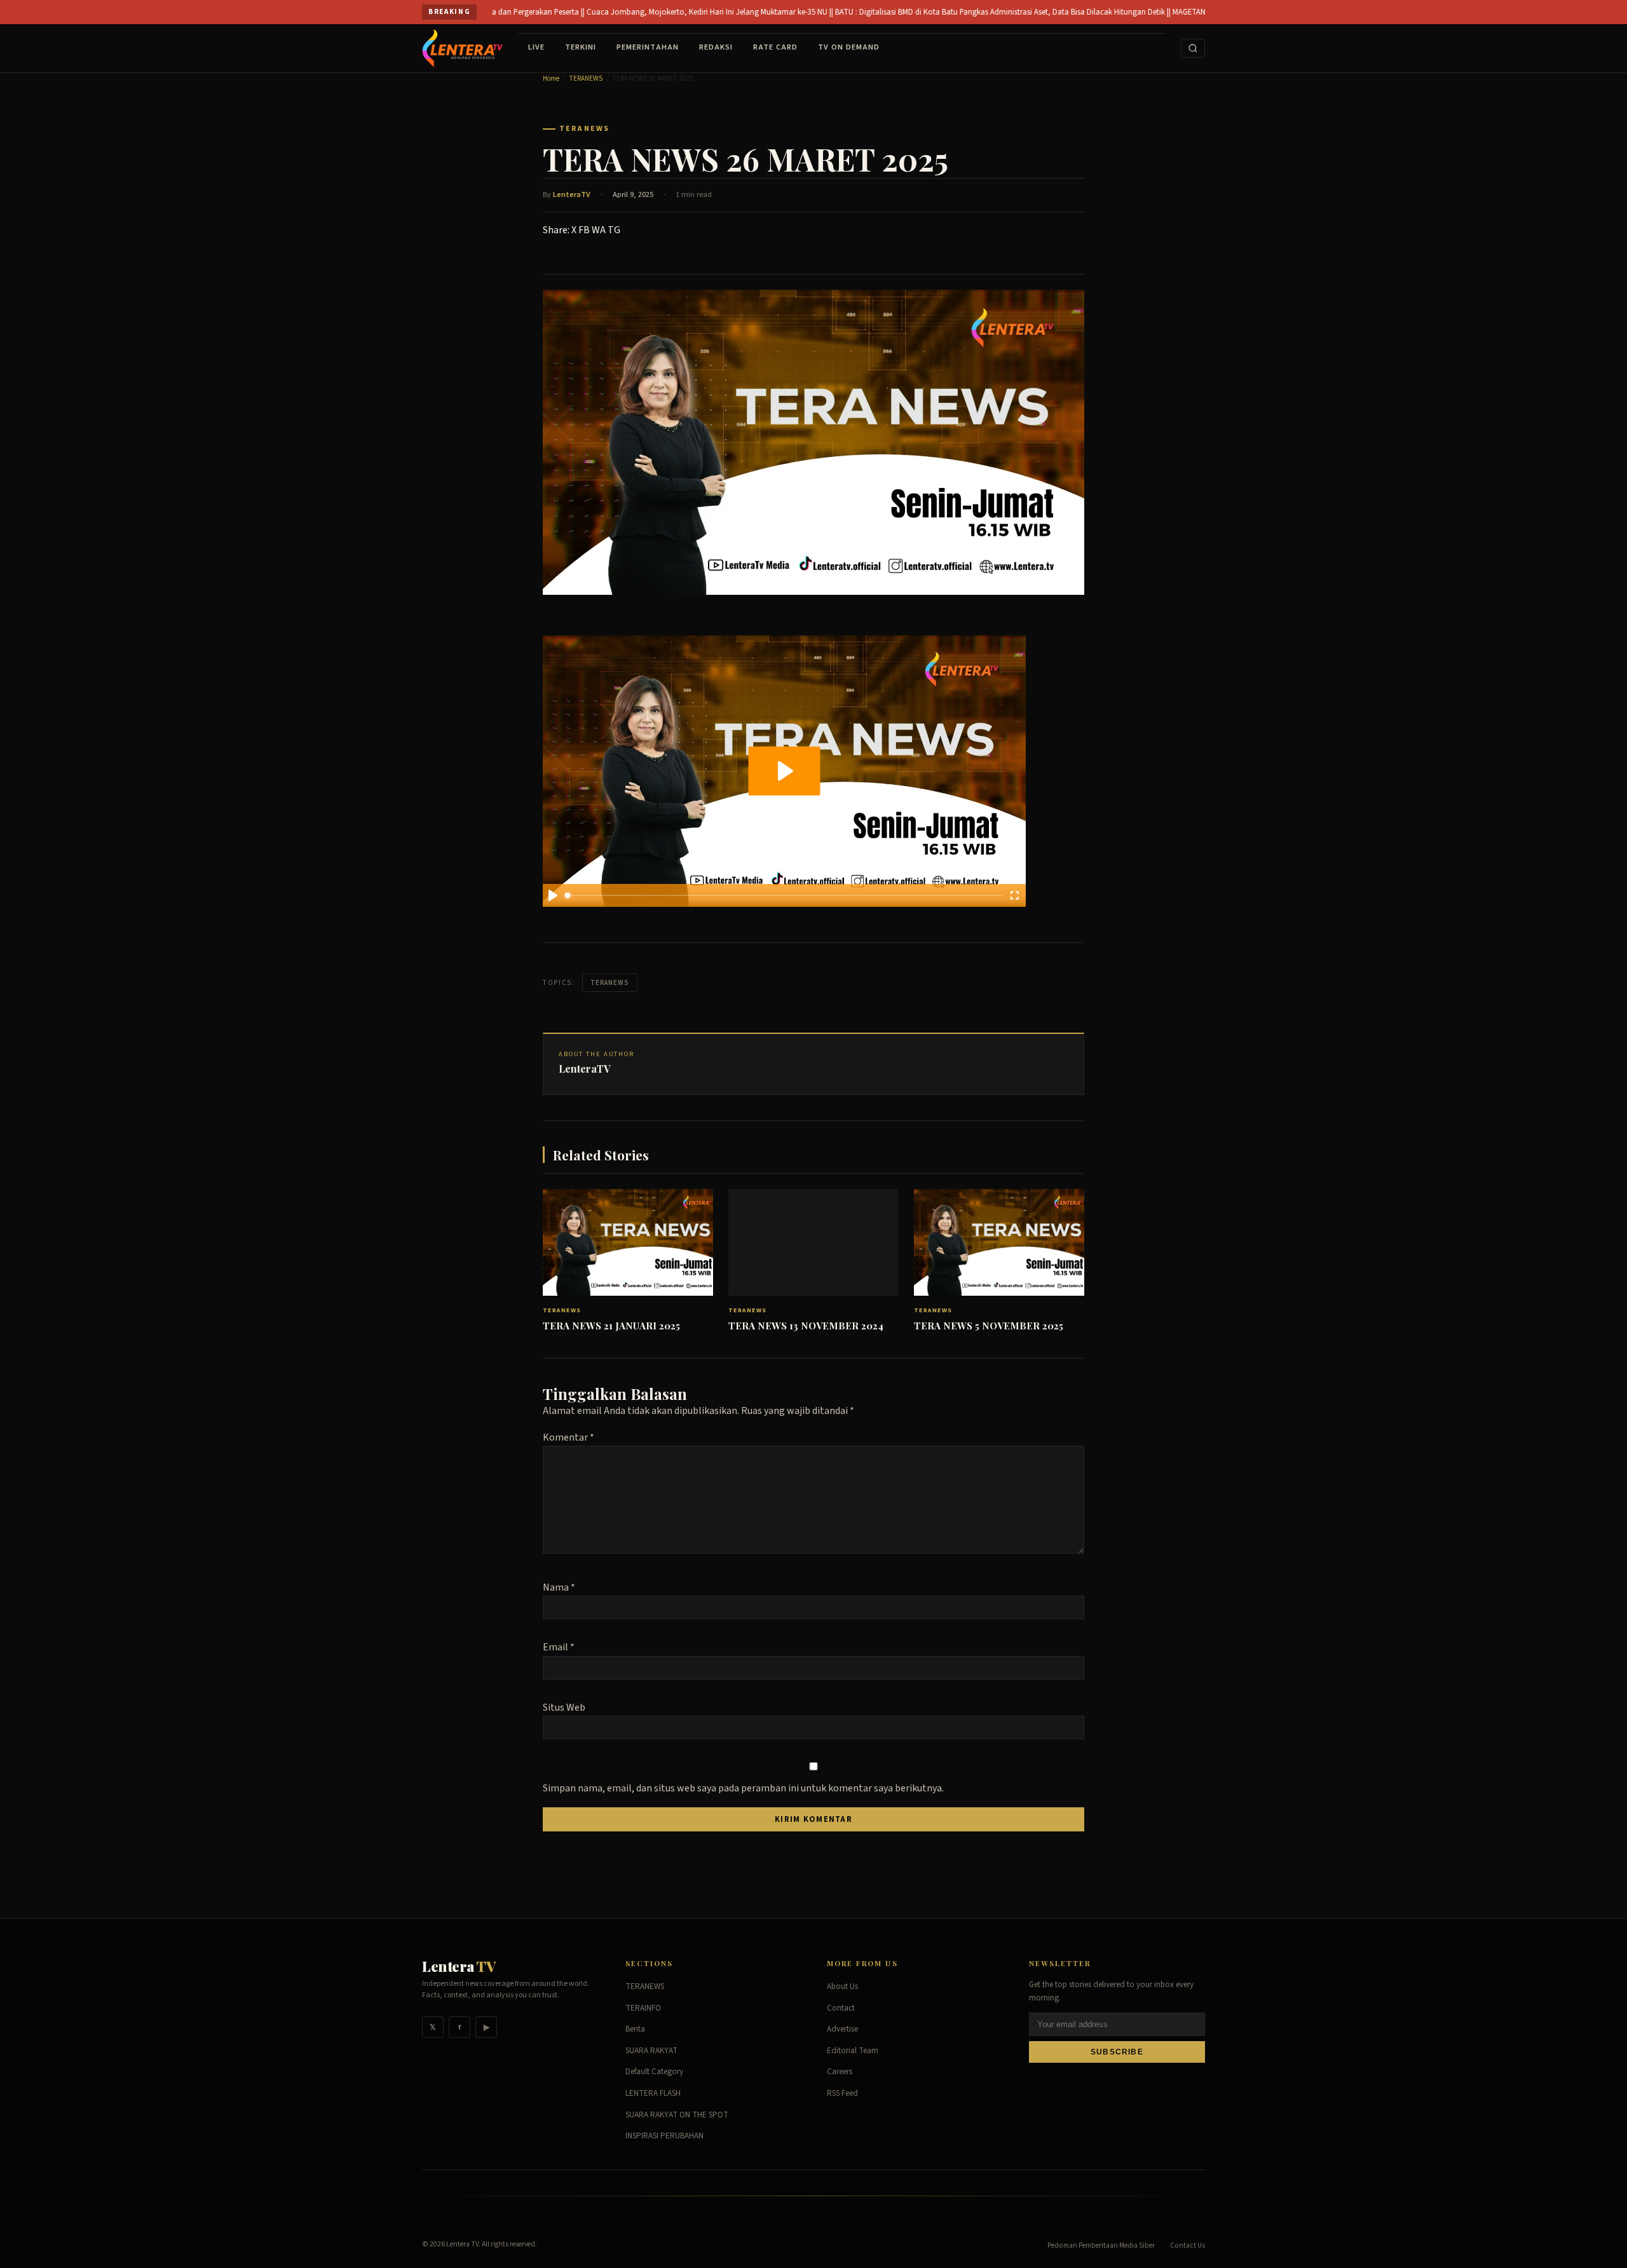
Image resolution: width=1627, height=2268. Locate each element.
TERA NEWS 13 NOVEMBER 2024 (806, 1326)
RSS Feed (842, 2093)
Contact (841, 2008)
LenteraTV (572, 194)
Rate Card (775, 47)
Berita (635, 2029)
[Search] (1193, 48)
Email (559, 1647)
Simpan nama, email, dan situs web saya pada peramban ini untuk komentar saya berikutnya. (743, 1788)
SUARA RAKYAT (651, 2051)
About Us (842, 1986)
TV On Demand (849, 47)
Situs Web (564, 1708)
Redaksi (716, 47)
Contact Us (1188, 2245)
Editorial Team (853, 2051)
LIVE (536, 47)
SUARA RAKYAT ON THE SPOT (677, 2115)
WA (599, 230)
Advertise (842, 2029)
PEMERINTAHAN (648, 47)
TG (614, 230)
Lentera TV (462, 2244)
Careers (840, 2072)
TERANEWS (586, 78)
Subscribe (1117, 2052)
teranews (610, 983)
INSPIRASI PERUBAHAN (664, 2136)
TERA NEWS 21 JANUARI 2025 (611, 1326)
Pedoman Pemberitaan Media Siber (1101, 2245)
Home (551, 78)
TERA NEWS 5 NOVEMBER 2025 (989, 1326)
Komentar (568, 1437)
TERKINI (581, 47)
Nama (559, 1587)
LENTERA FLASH (653, 2093)
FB (584, 230)
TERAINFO (643, 2008)
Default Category (654, 2072)
